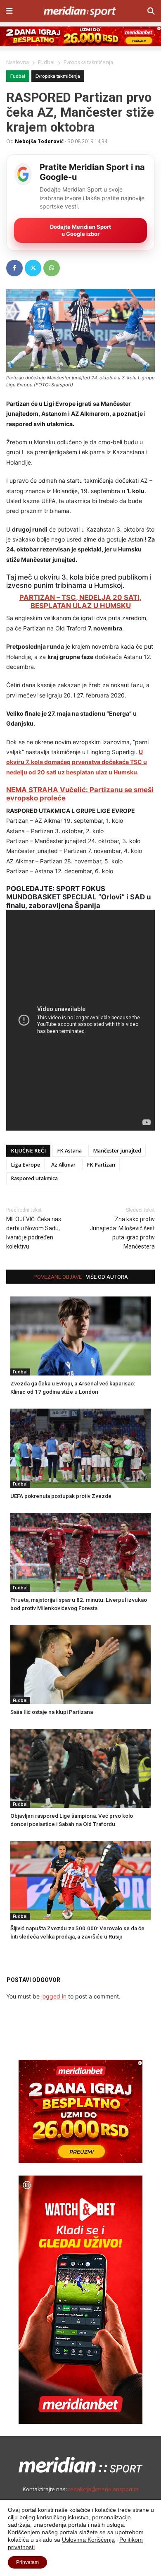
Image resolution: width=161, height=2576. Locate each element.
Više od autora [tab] (107, 1277)
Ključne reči (28, 1151)
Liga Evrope (25, 1165)
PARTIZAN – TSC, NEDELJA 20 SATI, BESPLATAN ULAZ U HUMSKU (80, 601)
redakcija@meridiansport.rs (103, 2489)
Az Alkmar (63, 1165)
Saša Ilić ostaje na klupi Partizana (52, 1712)
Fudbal (18, 76)
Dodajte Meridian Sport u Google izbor (80, 230)
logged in (54, 1996)
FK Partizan (101, 1165)
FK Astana (69, 1151)
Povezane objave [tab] (58, 1277)
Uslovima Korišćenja (88, 2540)
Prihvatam (27, 2562)
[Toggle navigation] (9, 11)
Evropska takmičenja (58, 76)
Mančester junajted (117, 1151)
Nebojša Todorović (39, 141)
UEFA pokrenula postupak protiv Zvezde (61, 1496)
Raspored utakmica (34, 1178)
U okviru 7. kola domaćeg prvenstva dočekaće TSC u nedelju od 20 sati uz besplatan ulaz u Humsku (77, 762)
